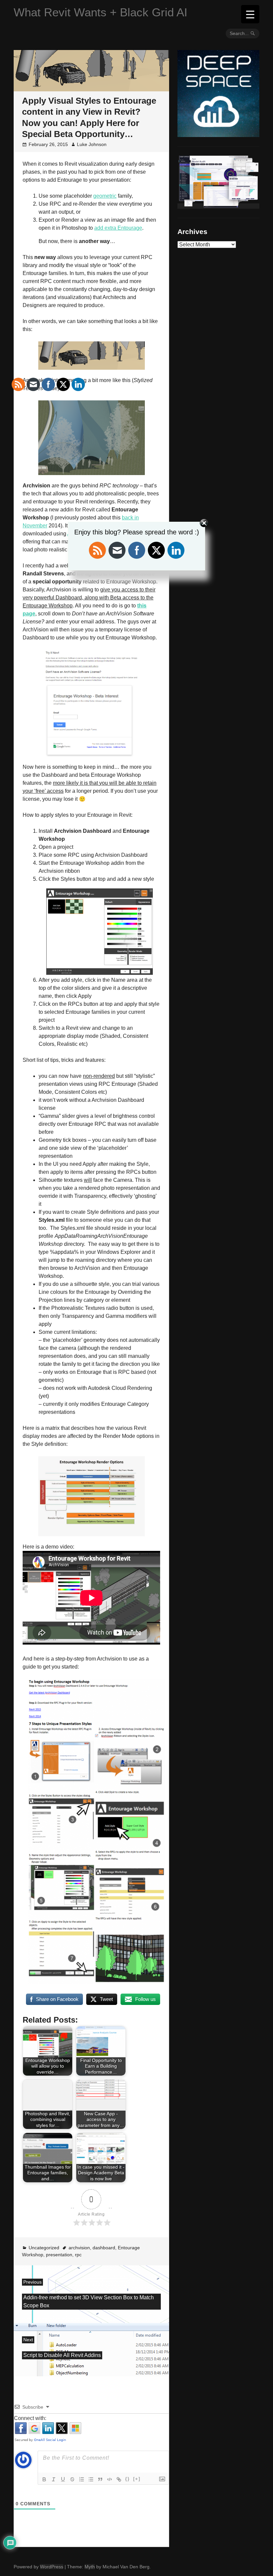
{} (128, 2479)
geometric (105, 196)
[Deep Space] (218, 134)
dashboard (104, 2248)
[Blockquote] (100, 2479)
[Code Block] (110, 2479)
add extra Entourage (118, 228)
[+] (137, 2479)
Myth (90, 2567)
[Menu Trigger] (250, 14)
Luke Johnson (92, 144)
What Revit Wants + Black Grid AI (101, 12)
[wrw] (218, 206)
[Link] (119, 2479)
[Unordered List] (91, 2479)
